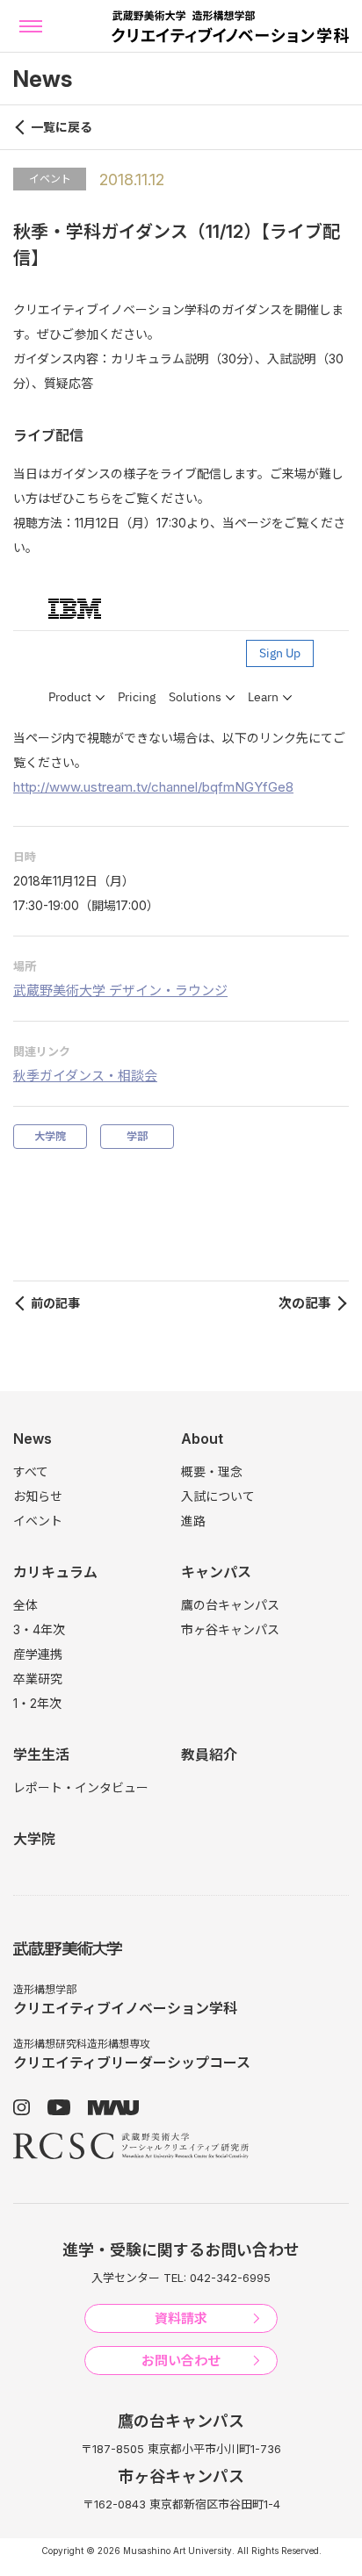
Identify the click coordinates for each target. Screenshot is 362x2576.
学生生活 (41, 1754)
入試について (218, 1496)
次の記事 (305, 1303)
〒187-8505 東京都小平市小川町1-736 (181, 2449)
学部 (137, 1136)
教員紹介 (209, 1754)
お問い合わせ (181, 2361)
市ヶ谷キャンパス (230, 1629)
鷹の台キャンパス (230, 1605)
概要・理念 (212, 1471)
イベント (50, 179)
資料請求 (181, 2318)
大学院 (50, 1136)
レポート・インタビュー (81, 1787)
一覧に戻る (62, 127)
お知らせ (38, 1496)
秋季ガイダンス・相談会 (85, 1076)
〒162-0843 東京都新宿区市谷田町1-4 (181, 2504)
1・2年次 (37, 1703)
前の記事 (55, 1303)
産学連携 (38, 1654)
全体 (25, 1605)
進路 (193, 1521)
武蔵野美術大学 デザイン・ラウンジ (120, 990)
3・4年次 (39, 1629)
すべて (31, 1471)
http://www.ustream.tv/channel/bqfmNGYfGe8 (153, 787)
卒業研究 (38, 1679)
